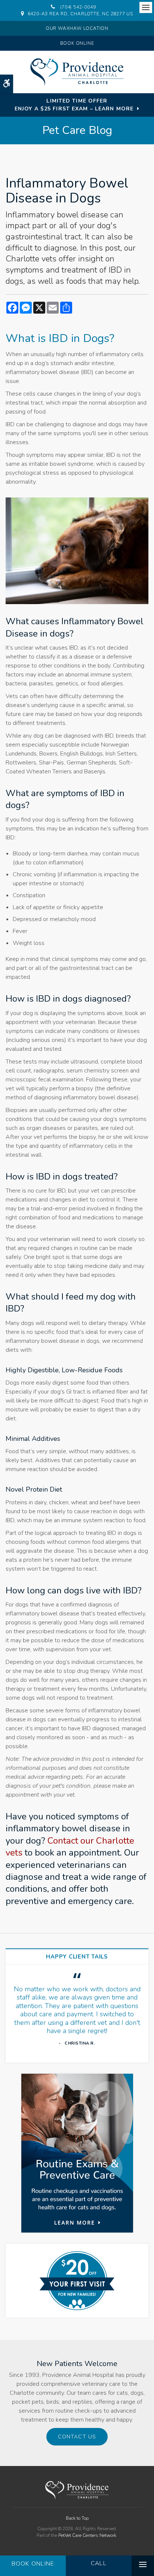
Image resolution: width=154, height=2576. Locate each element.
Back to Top (77, 2518)
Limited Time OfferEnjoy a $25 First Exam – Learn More (74, 105)
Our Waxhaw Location (77, 28)
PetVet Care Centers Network (87, 2535)
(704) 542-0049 (78, 7)
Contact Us (77, 2437)
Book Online (77, 43)
